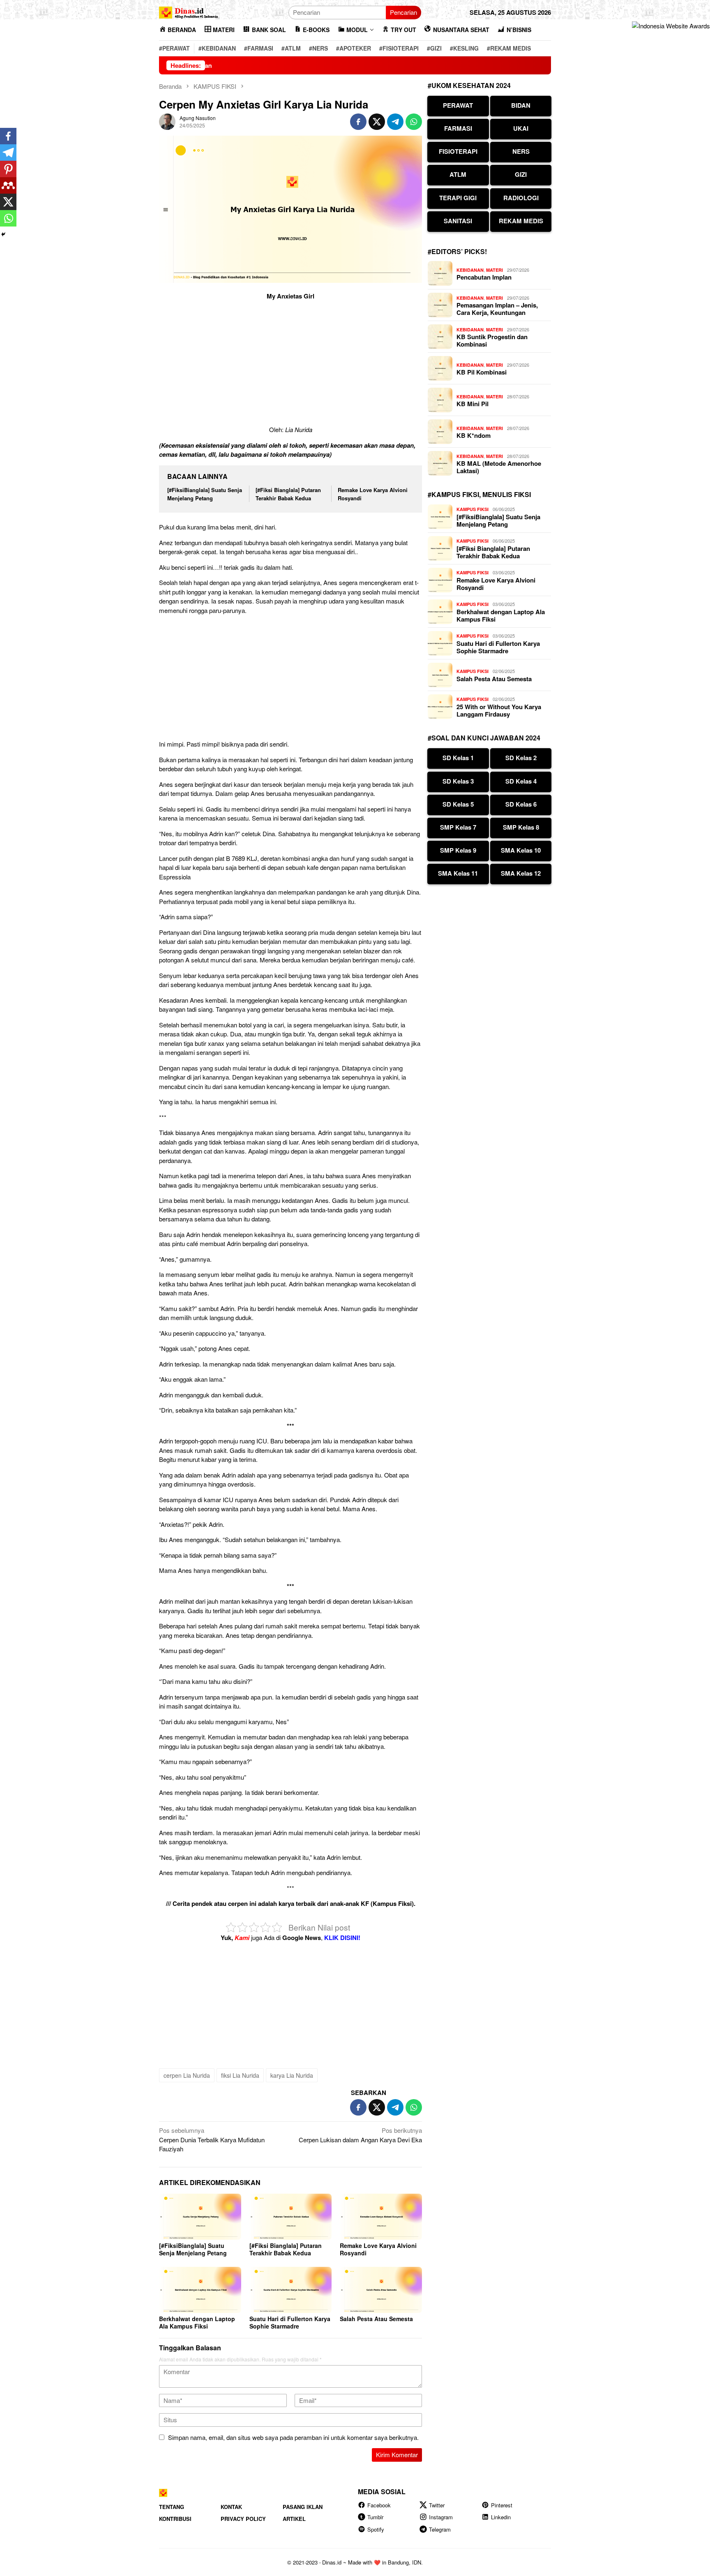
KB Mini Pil (473, 404)
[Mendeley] (8, 185)
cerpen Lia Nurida (187, 2075)
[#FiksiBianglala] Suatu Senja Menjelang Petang (205, 494)
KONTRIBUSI (175, 2519)
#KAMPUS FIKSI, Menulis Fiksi (479, 494)
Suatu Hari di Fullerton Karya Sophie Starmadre (290, 2322)
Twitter (437, 2505)
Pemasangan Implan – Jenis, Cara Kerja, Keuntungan (497, 309)
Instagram (441, 2517)
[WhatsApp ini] (414, 122)
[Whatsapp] (8, 218)
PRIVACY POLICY (243, 2519)
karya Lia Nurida (292, 2075)
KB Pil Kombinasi (482, 372)
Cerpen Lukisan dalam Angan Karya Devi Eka (360, 2135)
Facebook (379, 2505)
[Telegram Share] (395, 122)
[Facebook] (8, 136)
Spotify (376, 2529)
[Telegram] (8, 153)
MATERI (494, 270)
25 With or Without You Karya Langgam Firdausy (499, 710)
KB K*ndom (474, 435)
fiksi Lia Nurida (240, 2075)
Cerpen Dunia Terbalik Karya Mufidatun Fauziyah (212, 2139)
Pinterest (502, 2505)
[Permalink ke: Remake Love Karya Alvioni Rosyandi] (381, 2217)
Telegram (440, 2529)
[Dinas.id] (189, 11)
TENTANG (172, 2507)
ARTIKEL (294, 2519)
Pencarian (403, 12)
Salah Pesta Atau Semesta (376, 2319)
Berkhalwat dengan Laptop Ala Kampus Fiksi (197, 2322)
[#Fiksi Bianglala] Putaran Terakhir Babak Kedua (288, 494)
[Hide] (3, 234)
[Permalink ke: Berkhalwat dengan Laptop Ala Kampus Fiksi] (200, 2290)
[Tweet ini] (377, 122)
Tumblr (375, 2517)
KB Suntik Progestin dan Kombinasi (492, 340)
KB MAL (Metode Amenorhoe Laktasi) (499, 467)
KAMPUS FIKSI (473, 509)
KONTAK (231, 2507)
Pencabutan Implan (484, 277)
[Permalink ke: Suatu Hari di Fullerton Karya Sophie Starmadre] (290, 2290)
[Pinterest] (8, 169)
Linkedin (501, 2517)
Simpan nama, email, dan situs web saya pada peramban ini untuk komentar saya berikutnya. (293, 2437)
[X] (8, 202)
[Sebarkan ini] (358, 122)
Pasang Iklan (303, 2507)
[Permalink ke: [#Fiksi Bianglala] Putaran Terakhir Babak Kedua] (290, 2217)
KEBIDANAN (470, 270)
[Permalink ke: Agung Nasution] (167, 121)
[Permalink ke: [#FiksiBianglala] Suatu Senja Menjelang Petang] (200, 2217)
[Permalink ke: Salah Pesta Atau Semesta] (381, 2290)
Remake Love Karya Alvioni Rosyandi (378, 2249)
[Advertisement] (290, 364)
